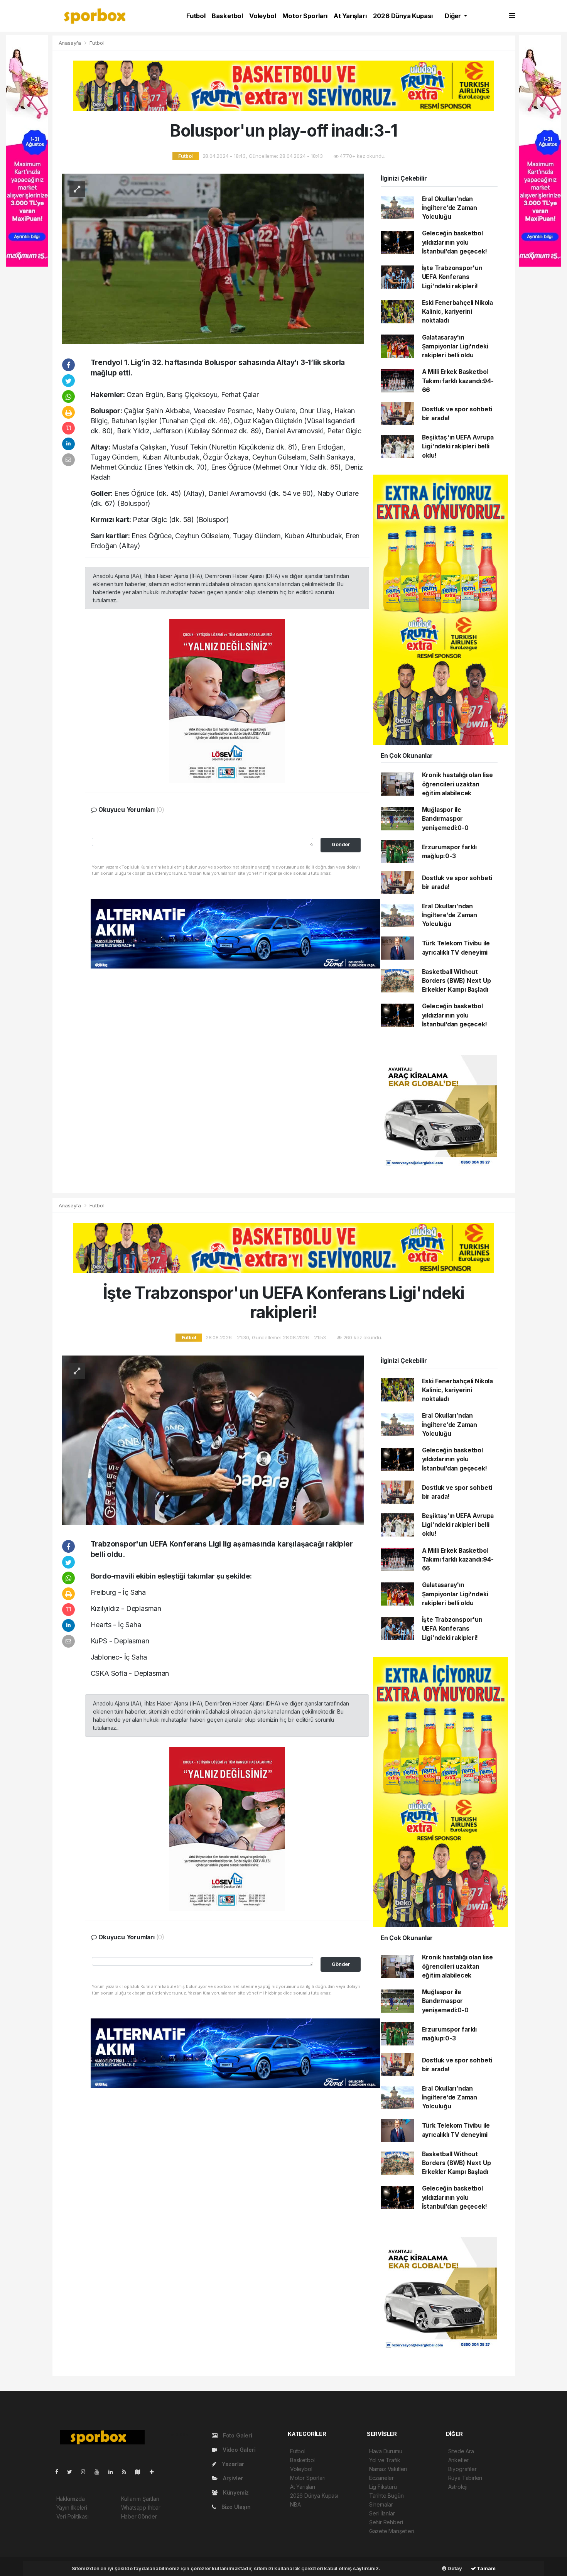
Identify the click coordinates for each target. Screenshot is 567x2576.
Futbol (196, 16)
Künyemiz (235, 2492)
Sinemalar (381, 2504)
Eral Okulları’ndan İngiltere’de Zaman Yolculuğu (450, 208)
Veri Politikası (73, 2516)
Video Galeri (238, 2450)
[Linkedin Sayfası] (114, 2472)
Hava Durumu (386, 2451)
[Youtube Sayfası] (100, 2472)
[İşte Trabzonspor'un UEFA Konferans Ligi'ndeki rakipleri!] (213, 1440)
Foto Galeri (237, 2435)
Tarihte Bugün (386, 2496)
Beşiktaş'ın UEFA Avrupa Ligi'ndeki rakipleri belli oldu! (458, 446)
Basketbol (227, 16)
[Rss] (127, 2472)
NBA (295, 2504)
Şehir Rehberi (386, 2522)
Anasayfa (71, 43)
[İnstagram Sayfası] (86, 2472)
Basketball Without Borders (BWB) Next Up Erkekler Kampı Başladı (456, 981)
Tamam (486, 2568)
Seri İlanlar (382, 2513)
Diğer (454, 16)
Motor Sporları (305, 16)
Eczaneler (381, 2478)
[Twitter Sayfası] (73, 2472)
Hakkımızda (71, 2499)
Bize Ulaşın (235, 2507)
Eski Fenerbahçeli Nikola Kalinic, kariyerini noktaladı (457, 312)
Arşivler (232, 2478)
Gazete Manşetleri (392, 2531)
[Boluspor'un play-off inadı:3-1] (213, 258)
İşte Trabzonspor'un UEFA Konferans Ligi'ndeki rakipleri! (452, 277)
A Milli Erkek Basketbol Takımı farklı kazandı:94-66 (458, 381)
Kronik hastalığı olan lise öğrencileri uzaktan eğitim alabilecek (457, 784)
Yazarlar (232, 2464)
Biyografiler (462, 2469)
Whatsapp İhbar (141, 2508)
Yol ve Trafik (385, 2460)
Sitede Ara (461, 2451)
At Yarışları (350, 16)
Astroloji (458, 2487)
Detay (454, 2568)
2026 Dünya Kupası (403, 16)
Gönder (341, 844)
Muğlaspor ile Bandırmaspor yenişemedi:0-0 (445, 819)
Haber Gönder (139, 2516)
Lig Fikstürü (383, 2487)
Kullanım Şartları (140, 2499)
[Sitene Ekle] (155, 2472)
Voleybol (262, 16)
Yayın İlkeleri (72, 2508)
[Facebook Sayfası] (60, 2472)
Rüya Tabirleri (465, 2478)
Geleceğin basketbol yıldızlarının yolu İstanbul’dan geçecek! (455, 242)
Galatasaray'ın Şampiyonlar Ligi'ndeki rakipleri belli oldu (455, 347)
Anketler (458, 2460)
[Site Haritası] (141, 2472)
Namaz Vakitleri (388, 2469)
